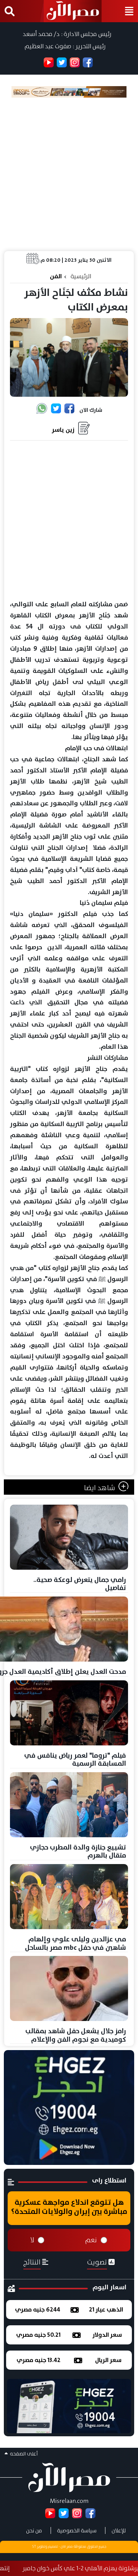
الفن (56, 276)
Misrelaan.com (69, 2501)
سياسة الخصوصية (77, 2530)
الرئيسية (81, 276)
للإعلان (119, 2530)
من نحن (34, 2530)
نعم (91, 2240)
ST (34, 2547)
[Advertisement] (69, 174)
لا (32, 2240)
